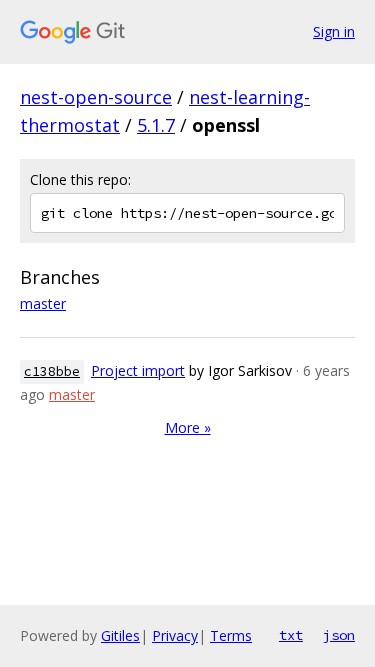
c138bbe (52, 371)
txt (291, 635)
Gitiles (120, 635)
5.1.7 (156, 125)
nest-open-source (96, 97)
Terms (231, 635)
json (339, 635)
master (43, 303)
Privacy (175, 635)
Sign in (334, 31)
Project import (138, 370)
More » (188, 427)
